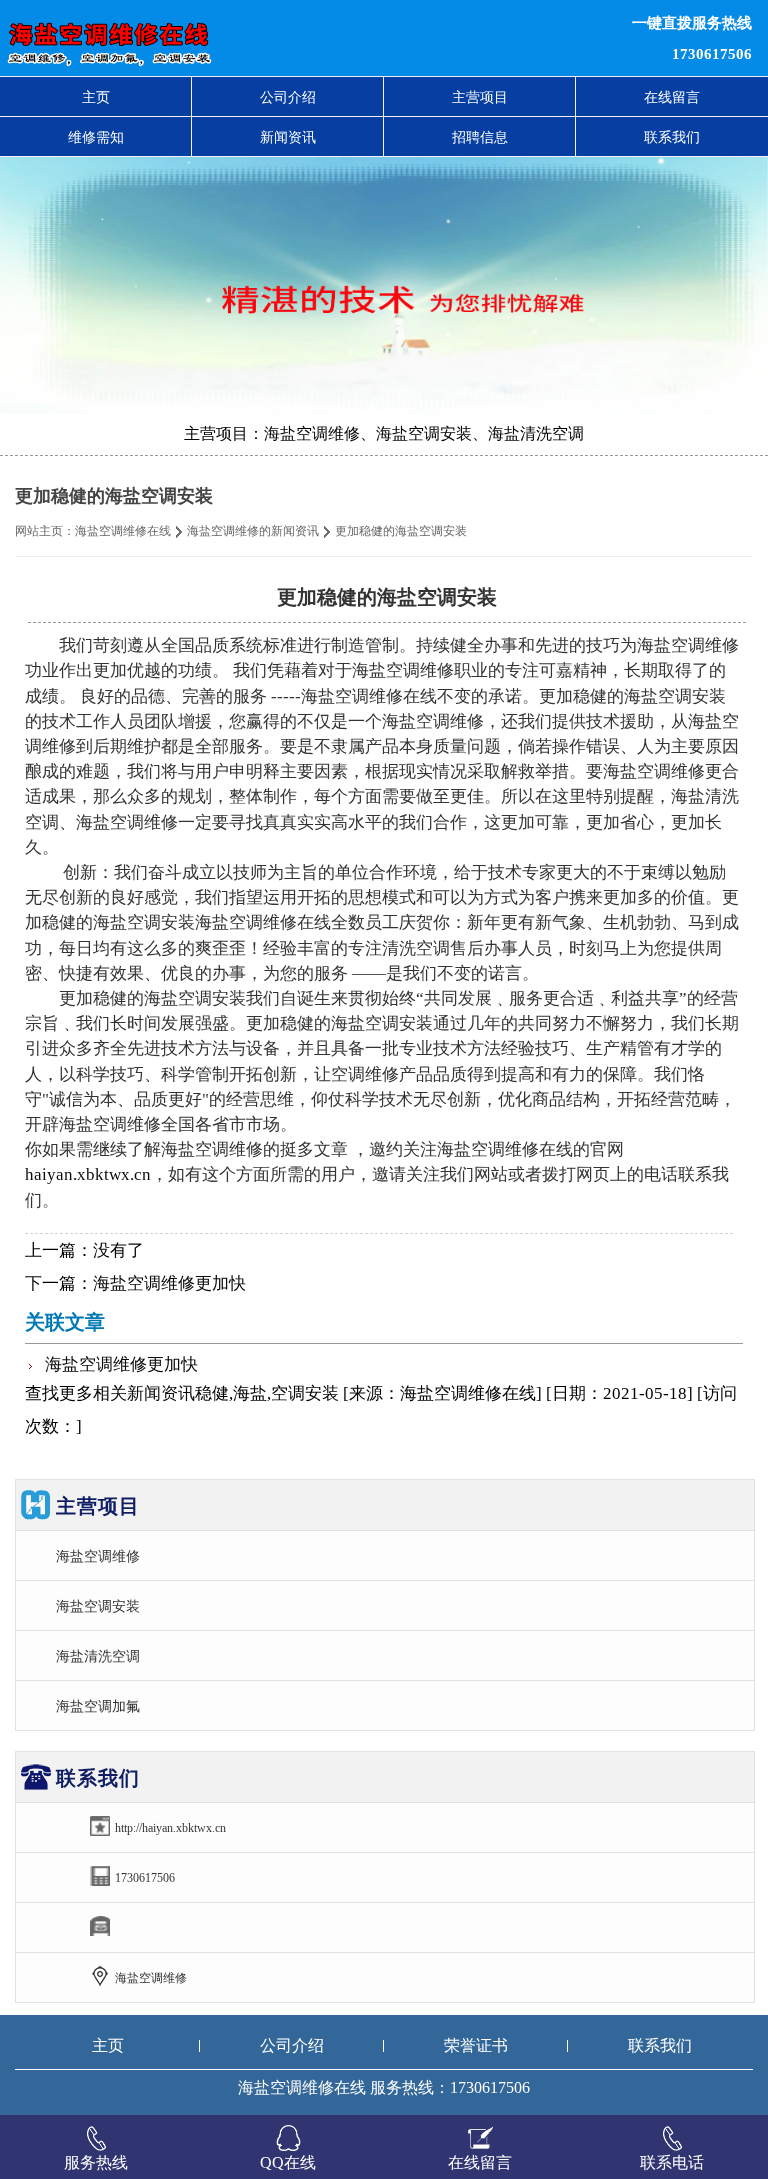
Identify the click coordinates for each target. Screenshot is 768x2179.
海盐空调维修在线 (123, 531)
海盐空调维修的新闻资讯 (253, 531)
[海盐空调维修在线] (234, 38)
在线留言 (672, 97)
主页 (96, 97)
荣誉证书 (476, 2045)
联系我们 (672, 137)
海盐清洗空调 (98, 1656)
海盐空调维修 (98, 1556)
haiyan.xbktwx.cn (88, 1174)
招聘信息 (480, 137)
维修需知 (96, 137)
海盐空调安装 (98, 1606)
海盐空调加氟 (98, 1706)
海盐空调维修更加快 (169, 1283)
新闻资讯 (288, 137)
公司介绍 (288, 97)
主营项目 (480, 97)
